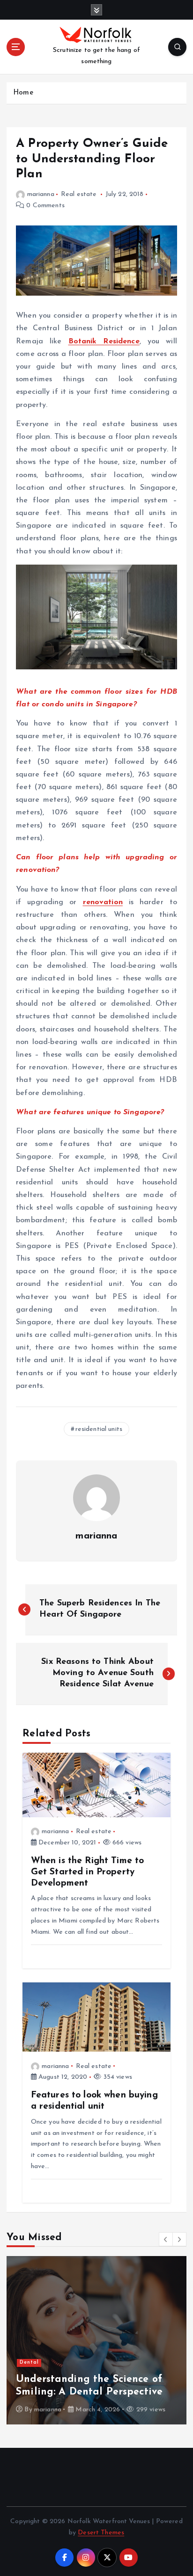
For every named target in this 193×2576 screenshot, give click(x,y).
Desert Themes (101, 2533)
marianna (41, 194)
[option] (96, 2340)
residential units (99, 1429)
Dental (29, 2362)
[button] (166, 2239)
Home (23, 93)
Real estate (79, 194)
